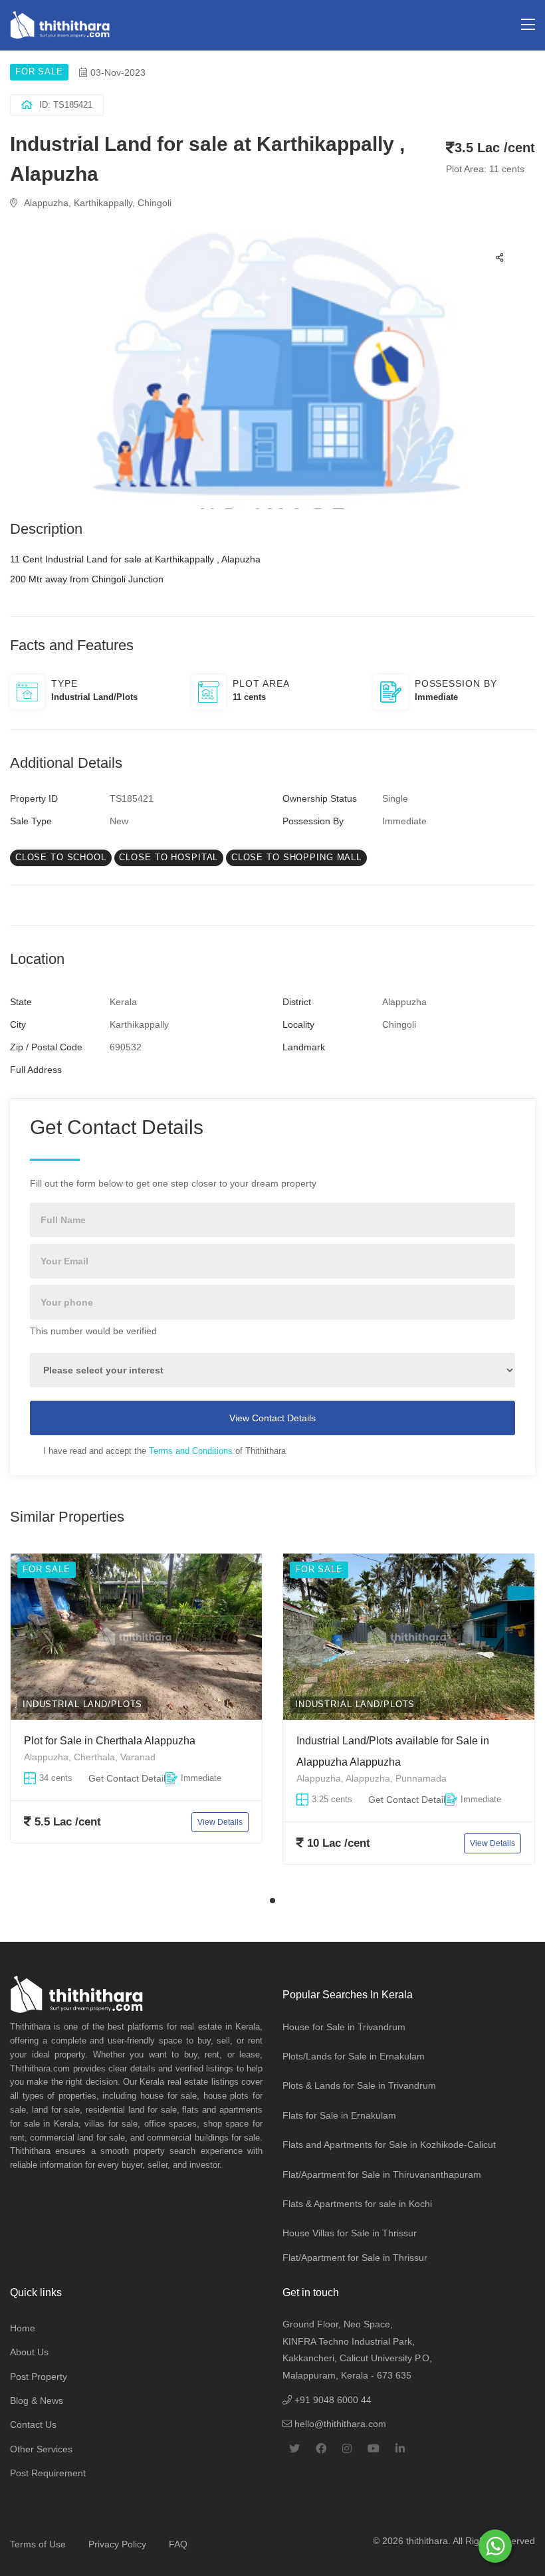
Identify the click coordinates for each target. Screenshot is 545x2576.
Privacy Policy (117, 2544)
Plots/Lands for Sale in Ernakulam (354, 2056)
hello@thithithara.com (339, 2424)
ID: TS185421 (66, 105)
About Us (29, 2352)
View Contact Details (272, 1418)
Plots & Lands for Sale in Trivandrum (359, 2085)
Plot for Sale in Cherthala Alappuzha (110, 1741)
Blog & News (37, 2400)
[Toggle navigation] (528, 25)
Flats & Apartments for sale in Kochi (357, 2204)
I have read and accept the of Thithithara (164, 1451)
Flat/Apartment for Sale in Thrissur (355, 2258)
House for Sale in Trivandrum (344, 2027)
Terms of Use (38, 2544)
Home (23, 2328)
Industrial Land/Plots (82, 1704)
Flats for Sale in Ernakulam (339, 2115)
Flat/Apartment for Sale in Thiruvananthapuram (382, 2174)
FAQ (178, 2544)
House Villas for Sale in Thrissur (350, 2233)
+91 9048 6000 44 (332, 2400)
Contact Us (33, 2424)
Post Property (39, 2377)
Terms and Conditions (191, 1451)
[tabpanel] (136, 1719)
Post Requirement (48, 2473)
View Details (220, 1821)
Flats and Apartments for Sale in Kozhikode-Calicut (389, 2145)
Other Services (41, 2449)
